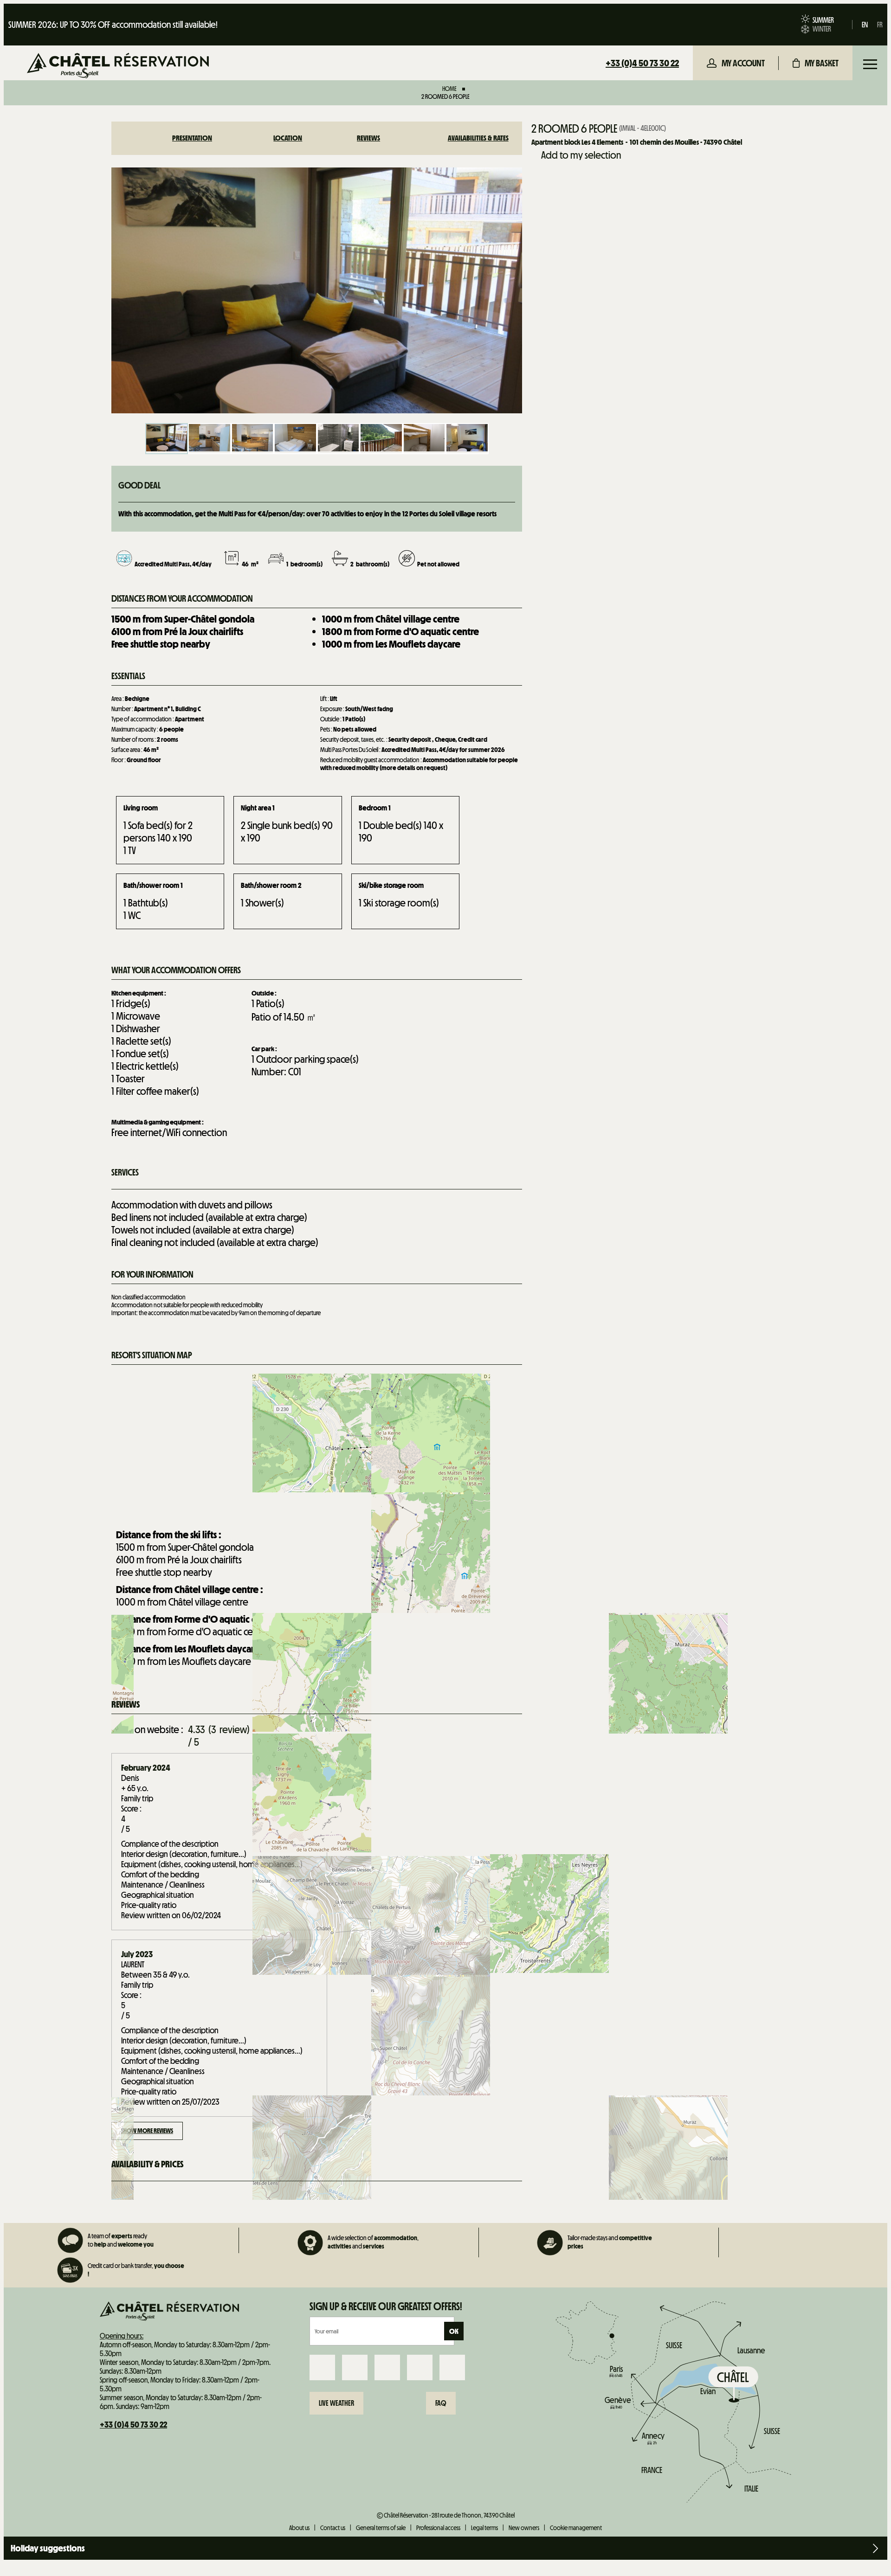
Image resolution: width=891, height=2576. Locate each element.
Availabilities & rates (478, 138)
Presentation (192, 138)
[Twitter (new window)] (387, 2367)
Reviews (368, 138)
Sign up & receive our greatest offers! (386, 2306)
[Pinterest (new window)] (452, 2367)
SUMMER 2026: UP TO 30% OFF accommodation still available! (113, 25)
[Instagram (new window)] (355, 2367)
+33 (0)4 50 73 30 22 (642, 63)
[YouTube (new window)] (420, 2367)
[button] (816, 63)
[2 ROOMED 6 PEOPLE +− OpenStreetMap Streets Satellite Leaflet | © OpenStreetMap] (317, 1444)
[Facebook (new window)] (322, 2367)
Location (288, 138)
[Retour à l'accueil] (118, 67)
